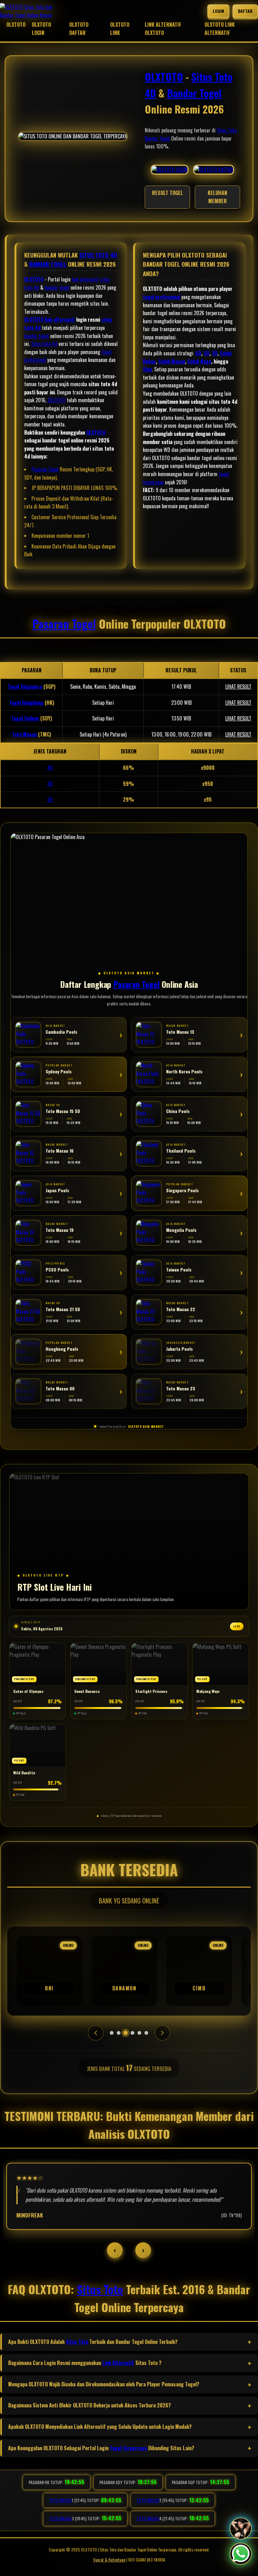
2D (215, 353)
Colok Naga (199, 361)
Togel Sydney (25, 718)
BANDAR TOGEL (48, 264)
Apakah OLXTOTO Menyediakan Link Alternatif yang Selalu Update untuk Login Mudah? (100, 2427)
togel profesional (161, 297)
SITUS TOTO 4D (98, 255)
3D (206, 353)
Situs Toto (227, 130)
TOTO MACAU (60, 2500)
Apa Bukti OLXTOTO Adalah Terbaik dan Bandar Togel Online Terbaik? (93, 2342)
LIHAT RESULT (238, 687)
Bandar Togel (194, 93)
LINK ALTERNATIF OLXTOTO (163, 29)
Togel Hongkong (26, 703)
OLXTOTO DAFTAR (79, 29)
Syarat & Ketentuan (109, 2559)
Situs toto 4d (44, 344)
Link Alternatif (118, 2363)
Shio (147, 369)
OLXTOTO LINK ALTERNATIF (220, 29)
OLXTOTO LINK (120, 29)
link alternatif (85, 279)
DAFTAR (245, 11)
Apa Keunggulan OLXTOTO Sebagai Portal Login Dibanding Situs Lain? (101, 2448)
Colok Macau (172, 361)
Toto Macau (24, 734)
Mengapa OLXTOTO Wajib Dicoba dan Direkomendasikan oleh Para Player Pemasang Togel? (104, 2384)
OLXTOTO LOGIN (41, 29)
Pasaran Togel (45, 469)
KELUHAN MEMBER (217, 197)
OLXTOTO (16, 25)
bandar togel (57, 287)
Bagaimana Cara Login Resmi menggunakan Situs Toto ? (85, 2363)
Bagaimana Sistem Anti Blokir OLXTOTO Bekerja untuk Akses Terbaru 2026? (90, 2405)
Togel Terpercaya (128, 2448)
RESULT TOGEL (168, 193)
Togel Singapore (25, 687)
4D (198, 353)
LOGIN (218, 11)
